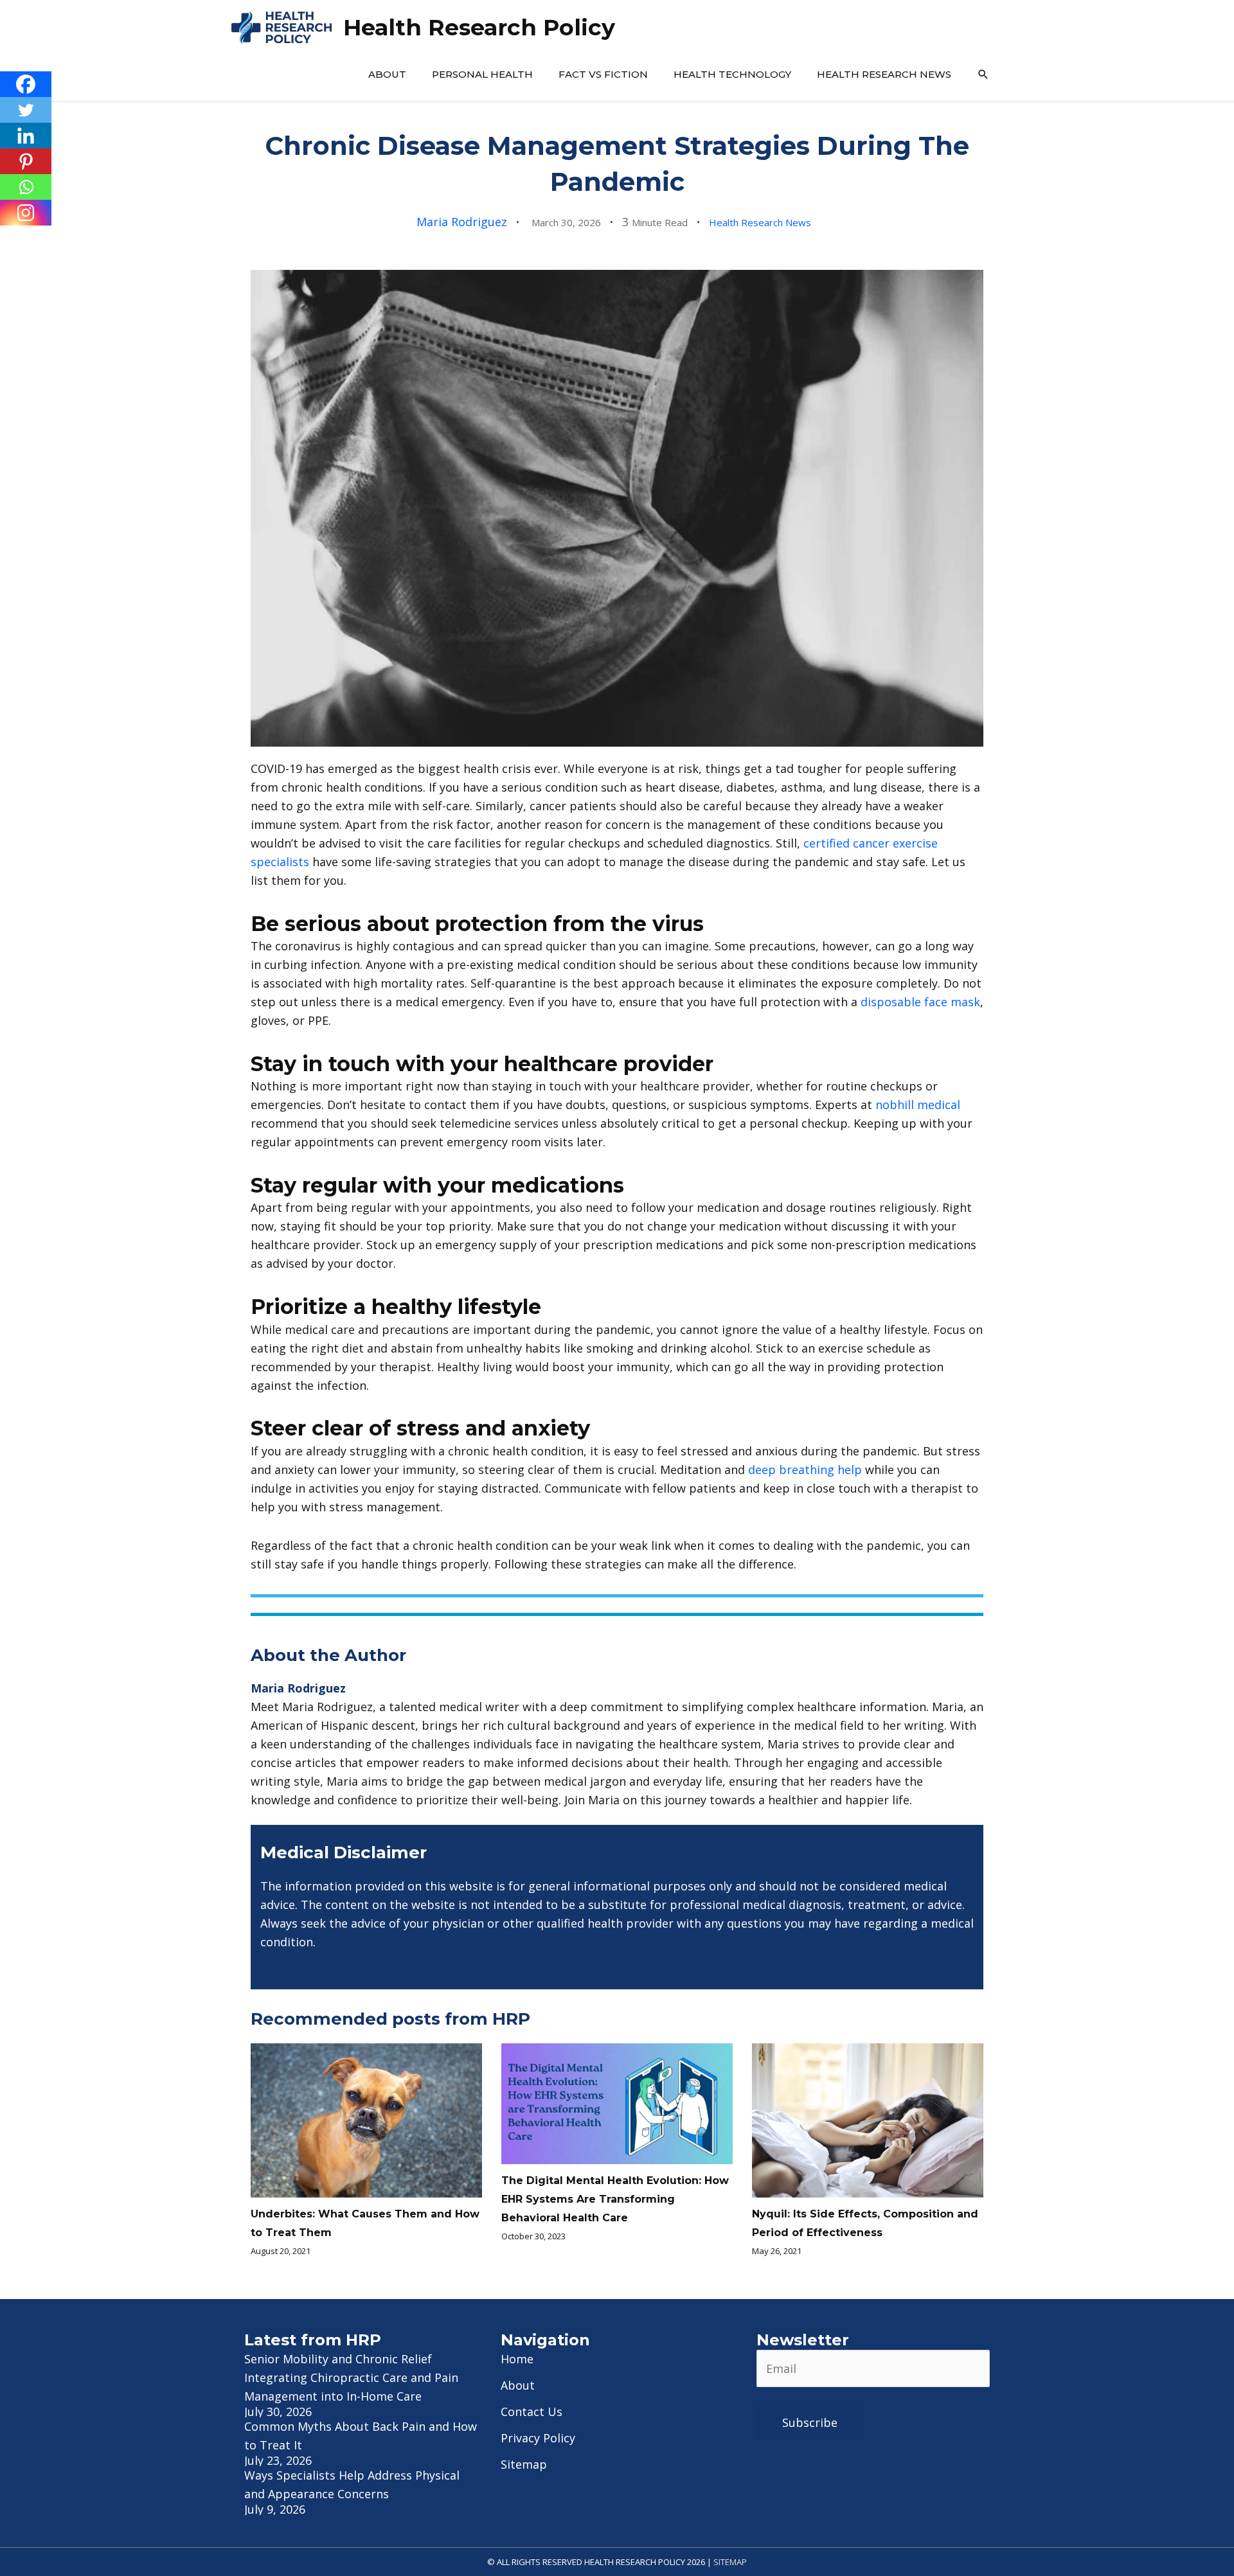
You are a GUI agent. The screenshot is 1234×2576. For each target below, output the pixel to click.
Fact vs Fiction (603, 74)
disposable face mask (920, 1002)
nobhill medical (918, 1105)
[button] (983, 75)
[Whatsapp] (26, 187)
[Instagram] (26, 213)
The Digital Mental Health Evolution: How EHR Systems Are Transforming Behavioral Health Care (615, 2199)
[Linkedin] (26, 136)
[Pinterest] (26, 161)
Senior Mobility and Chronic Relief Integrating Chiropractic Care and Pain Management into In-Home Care (351, 2377)
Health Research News (884, 74)
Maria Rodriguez (462, 222)
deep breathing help (805, 1470)
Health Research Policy (479, 27)
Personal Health (482, 74)
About (387, 74)
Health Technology (732, 74)
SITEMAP (730, 2562)
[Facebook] (26, 84)
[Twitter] (26, 110)
